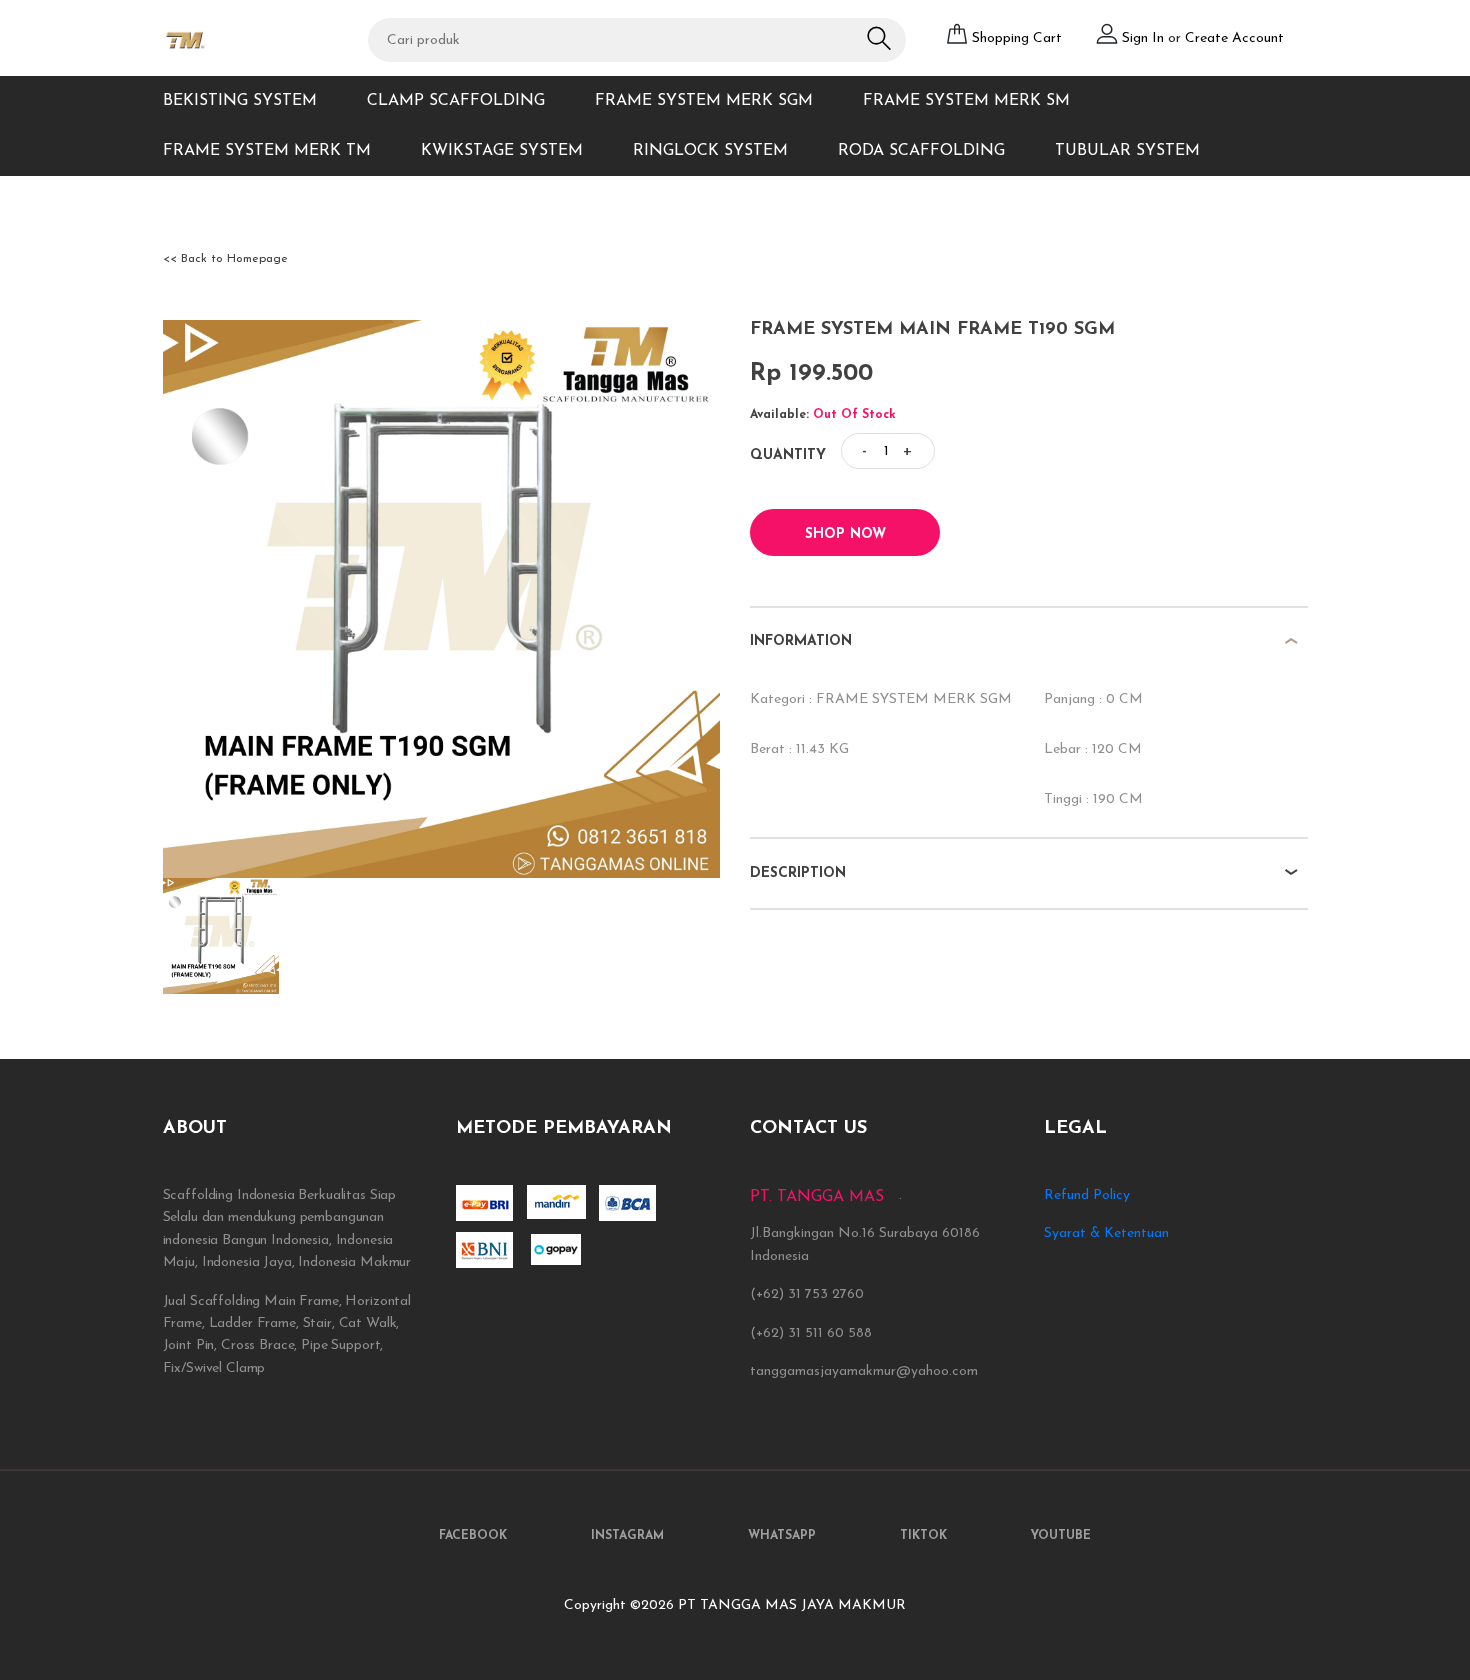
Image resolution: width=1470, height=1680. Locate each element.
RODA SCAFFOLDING (921, 151)
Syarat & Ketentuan (1106, 1233)
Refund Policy (1087, 1195)
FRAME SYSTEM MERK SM (966, 101)
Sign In (1145, 38)
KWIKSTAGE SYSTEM (502, 151)
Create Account (1234, 38)
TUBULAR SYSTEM (1127, 151)
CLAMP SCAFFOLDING (456, 101)
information (801, 641)
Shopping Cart (1017, 38)
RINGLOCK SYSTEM (710, 151)
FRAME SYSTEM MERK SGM (704, 101)
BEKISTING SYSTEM (240, 101)
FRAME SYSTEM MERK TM (267, 151)
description (798, 873)
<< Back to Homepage (225, 259)
